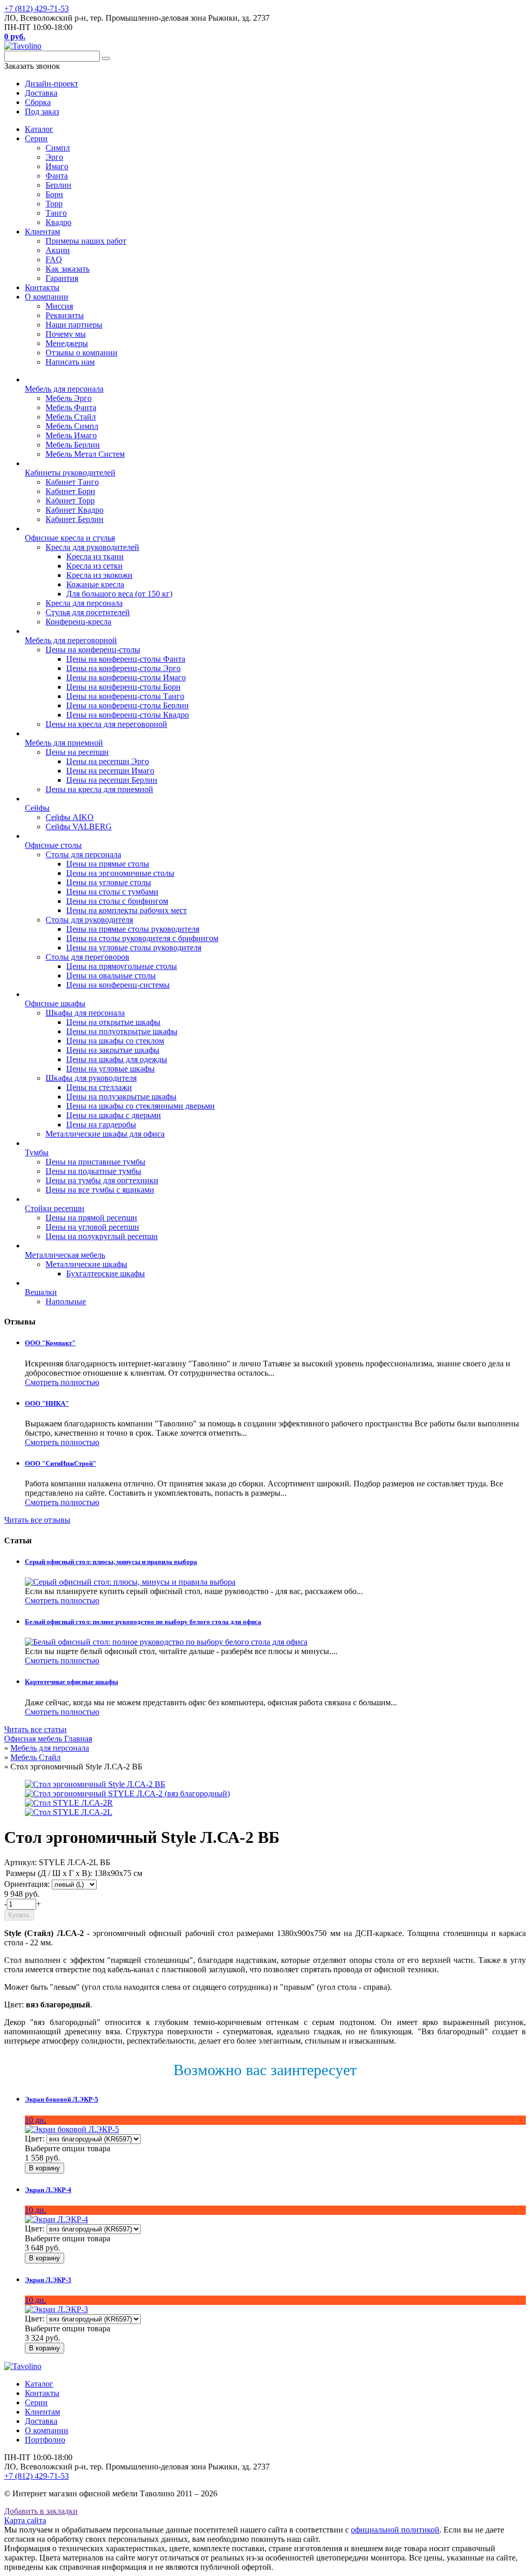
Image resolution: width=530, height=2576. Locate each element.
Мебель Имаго (71, 435)
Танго (56, 213)
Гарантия (62, 278)
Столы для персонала (83, 854)
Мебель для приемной (64, 743)
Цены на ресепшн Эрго (108, 761)
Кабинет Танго (72, 482)
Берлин (58, 185)
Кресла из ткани (95, 556)
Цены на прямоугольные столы (122, 966)
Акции (58, 250)
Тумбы (37, 1152)
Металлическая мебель (65, 1255)
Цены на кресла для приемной (99, 789)
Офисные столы (53, 845)
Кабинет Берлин (75, 519)
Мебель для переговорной (71, 640)
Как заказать (68, 269)
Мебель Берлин (73, 445)
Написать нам (70, 362)
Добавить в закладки (41, 2511)
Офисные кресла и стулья (70, 538)
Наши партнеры (74, 325)
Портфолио (45, 2440)
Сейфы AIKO (70, 817)
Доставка (41, 2421)
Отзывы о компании (82, 353)
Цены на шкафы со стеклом (115, 1041)
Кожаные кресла (95, 584)
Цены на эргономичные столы (120, 873)
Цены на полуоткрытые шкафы (122, 1031)
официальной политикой (395, 2530)
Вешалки (41, 1292)
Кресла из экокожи (99, 575)
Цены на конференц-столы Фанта (126, 659)
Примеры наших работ (86, 241)
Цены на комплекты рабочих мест (127, 910)
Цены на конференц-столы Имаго (126, 677)
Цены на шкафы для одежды (117, 1059)
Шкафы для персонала (85, 1013)
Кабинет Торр (70, 501)
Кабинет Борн (70, 491)
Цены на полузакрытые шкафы (121, 1097)
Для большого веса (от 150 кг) (119, 594)
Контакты (42, 287)
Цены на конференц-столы (93, 650)
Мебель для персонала (64, 389)
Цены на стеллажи (99, 1087)
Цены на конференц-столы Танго (125, 696)
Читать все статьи (35, 1729)
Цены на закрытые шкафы (113, 1050)
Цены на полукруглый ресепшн (102, 1236)
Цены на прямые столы (108, 864)
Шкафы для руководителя (91, 1078)
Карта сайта (25, 2520)
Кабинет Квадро (75, 510)
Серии (36, 138)
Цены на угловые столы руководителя (134, 948)
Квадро (58, 222)
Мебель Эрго (69, 398)
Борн (54, 194)
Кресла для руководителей (92, 547)
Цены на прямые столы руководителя (133, 929)
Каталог (39, 129)
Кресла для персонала (84, 603)
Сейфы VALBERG (79, 827)
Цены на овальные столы (111, 976)
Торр (54, 204)
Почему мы (66, 334)
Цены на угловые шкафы (111, 1069)
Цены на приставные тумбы (95, 1162)
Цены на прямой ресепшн (91, 1218)
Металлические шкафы (86, 1264)
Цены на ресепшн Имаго (110, 771)
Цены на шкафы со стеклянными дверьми (141, 1106)
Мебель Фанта (71, 407)
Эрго (54, 157)
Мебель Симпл (72, 426)
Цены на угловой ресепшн (92, 1227)
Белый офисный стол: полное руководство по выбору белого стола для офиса (143, 1622)
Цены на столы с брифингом (117, 901)
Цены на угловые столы (109, 882)
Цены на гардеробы (101, 1125)
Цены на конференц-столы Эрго (123, 668)
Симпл (58, 148)
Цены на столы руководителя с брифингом (142, 938)
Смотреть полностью (62, 1382)
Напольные (66, 1301)
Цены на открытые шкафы (113, 1022)
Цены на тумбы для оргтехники (102, 1180)
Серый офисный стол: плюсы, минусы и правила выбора (111, 1562)
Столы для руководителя (89, 920)
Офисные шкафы (55, 1003)
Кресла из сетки (94, 566)
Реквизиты (65, 315)
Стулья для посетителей (88, 612)
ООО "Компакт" (50, 1343)
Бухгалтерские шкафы (106, 1274)
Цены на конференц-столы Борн (123, 687)
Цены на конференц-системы (118, 985)
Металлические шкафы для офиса (105, 1134)
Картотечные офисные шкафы (71, 1682)
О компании (47, 297)
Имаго (57, 166)
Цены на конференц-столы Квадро (128, 715)
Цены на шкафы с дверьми (114, 1115)
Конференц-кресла (78, 622)
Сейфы (37, 808)
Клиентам (42, 232)
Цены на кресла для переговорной (106, 724)
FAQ (54, 259)
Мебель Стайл (71, 417)
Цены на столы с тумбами (112, 892)
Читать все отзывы (37, 1520)
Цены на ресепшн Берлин (112, 780)
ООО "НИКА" (47, 1403)
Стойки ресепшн (55, 1208)
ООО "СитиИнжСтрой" (61, 1463)
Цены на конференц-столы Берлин (128, 705)
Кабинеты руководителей (70, 473)
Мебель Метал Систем (85, 454)
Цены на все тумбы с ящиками (100, 1190)
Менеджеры (67, 343)
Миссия (59, 306)
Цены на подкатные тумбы (93, 1171)
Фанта (57, 176)
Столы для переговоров (87, 957)
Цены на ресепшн (77, 752)
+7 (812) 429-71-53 (36, 9)
